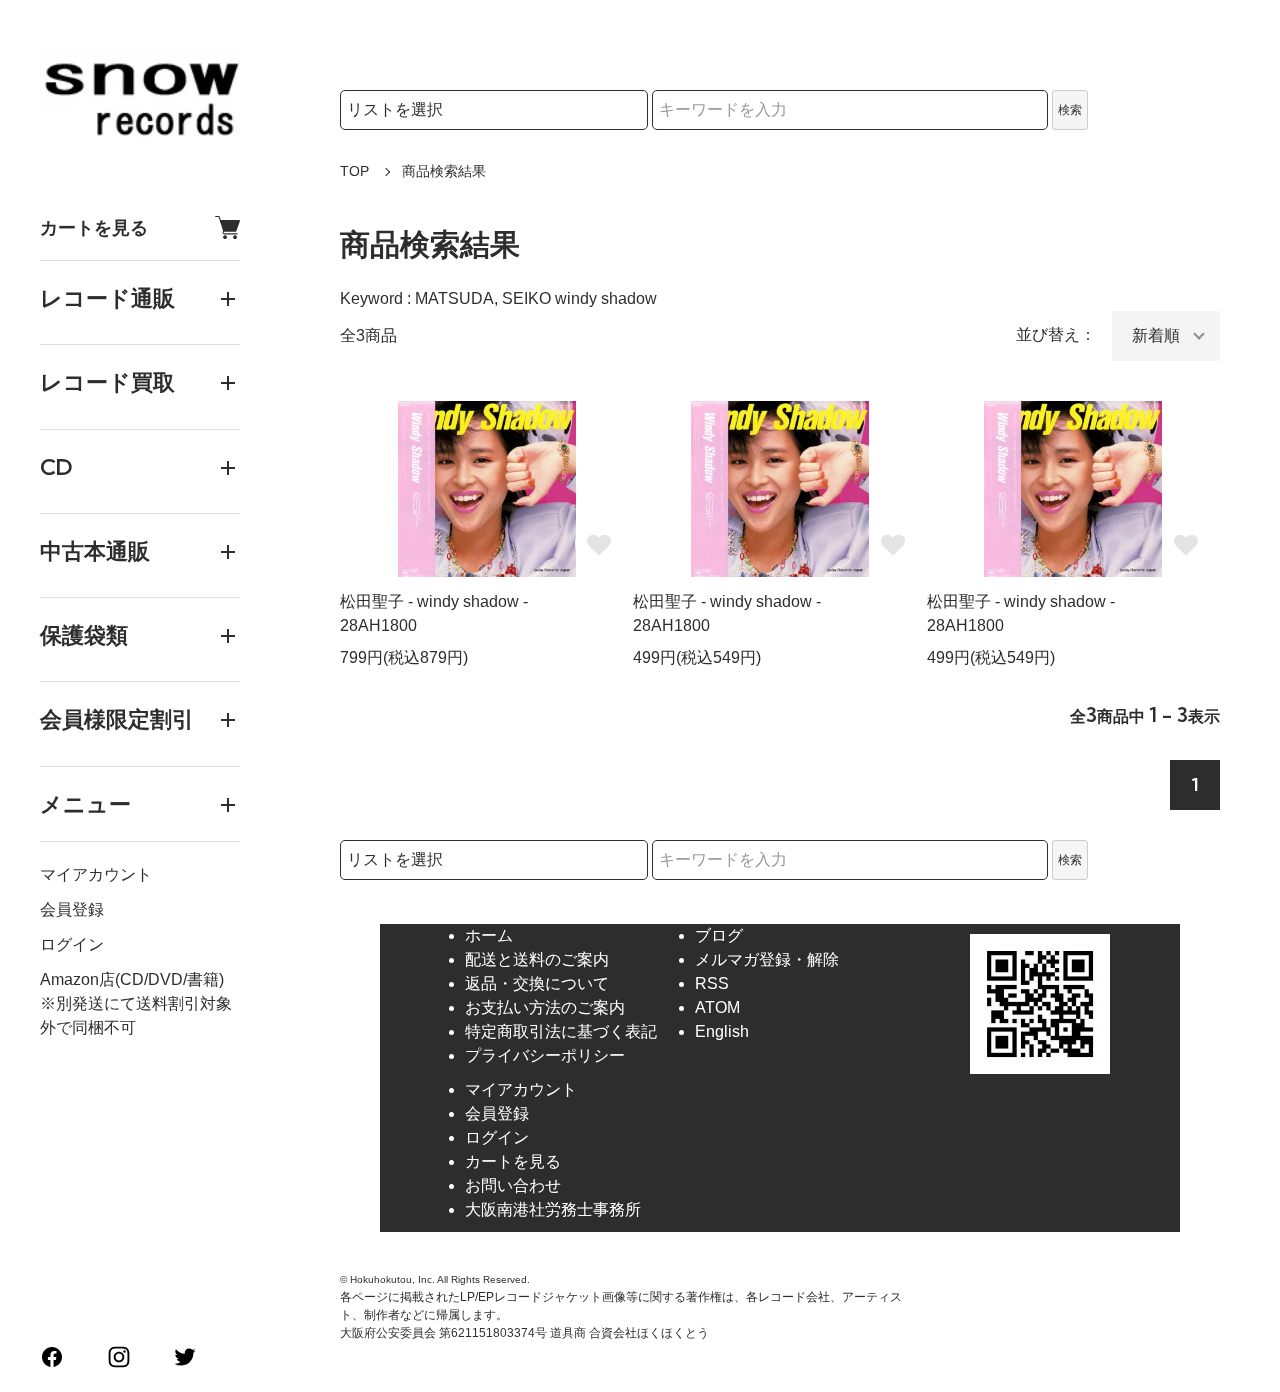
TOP (354, 171)
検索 (1070, 110)
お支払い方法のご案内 (545, 1007)
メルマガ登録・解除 (767, 959)
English (722, 1031)
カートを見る (94, 227)
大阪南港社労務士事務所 (553, 1209)
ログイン (72, 944)
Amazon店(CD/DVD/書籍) (132, 979)
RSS (712, 983)
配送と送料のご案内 (537, 959)
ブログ (719, 935)
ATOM (717, 1007)
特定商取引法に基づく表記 (561, 1031)
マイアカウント (96, 874)
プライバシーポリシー (545, 1055)
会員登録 (72, 909)
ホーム (489, 935)
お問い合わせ (513, 1185)
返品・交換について (537, 983)
